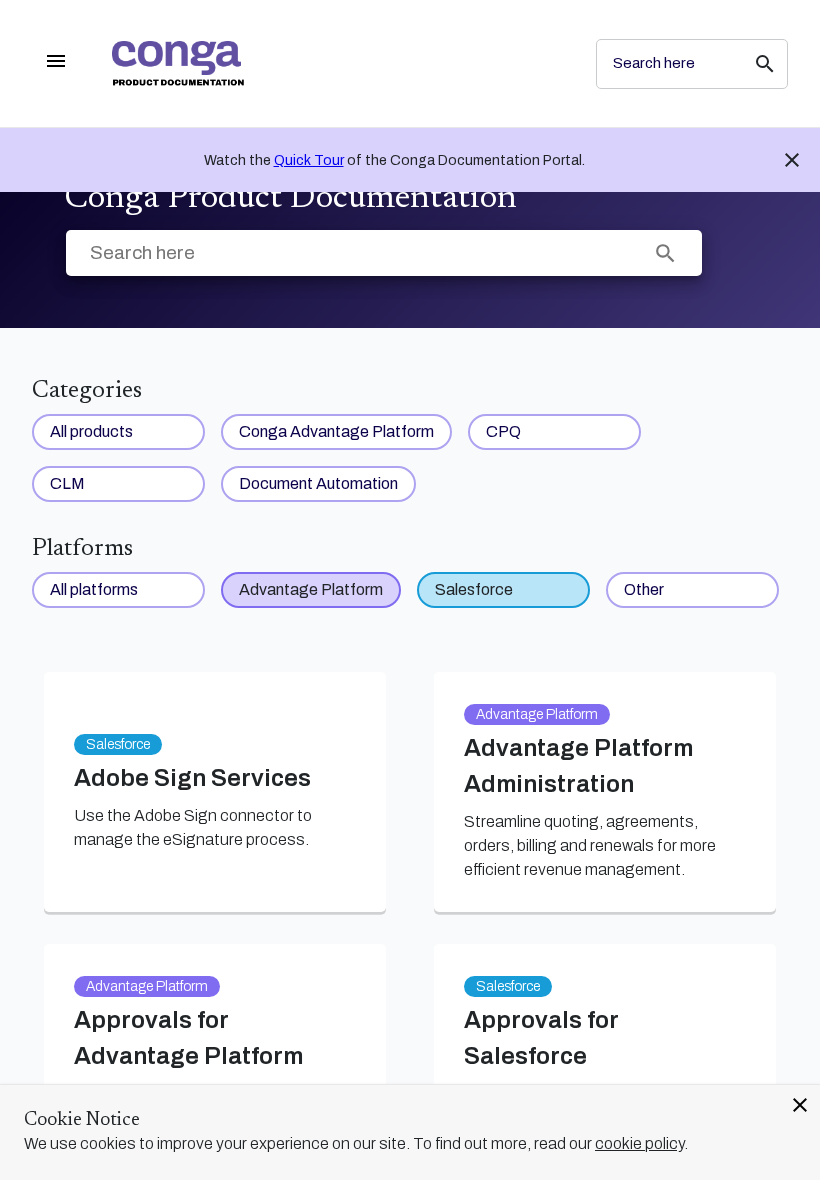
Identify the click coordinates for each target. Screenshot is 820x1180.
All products (91, 431)
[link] (338, 63)
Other (644, 589)
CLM (67, 483)
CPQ (503, 431)
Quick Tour (309, 160)
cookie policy (639, 1143)
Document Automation (318, 483)
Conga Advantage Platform (336, 431)
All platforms (94, 589)
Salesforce (474, 589)
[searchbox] (751, 64)
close (800, 1105)
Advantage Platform (311, 589)
